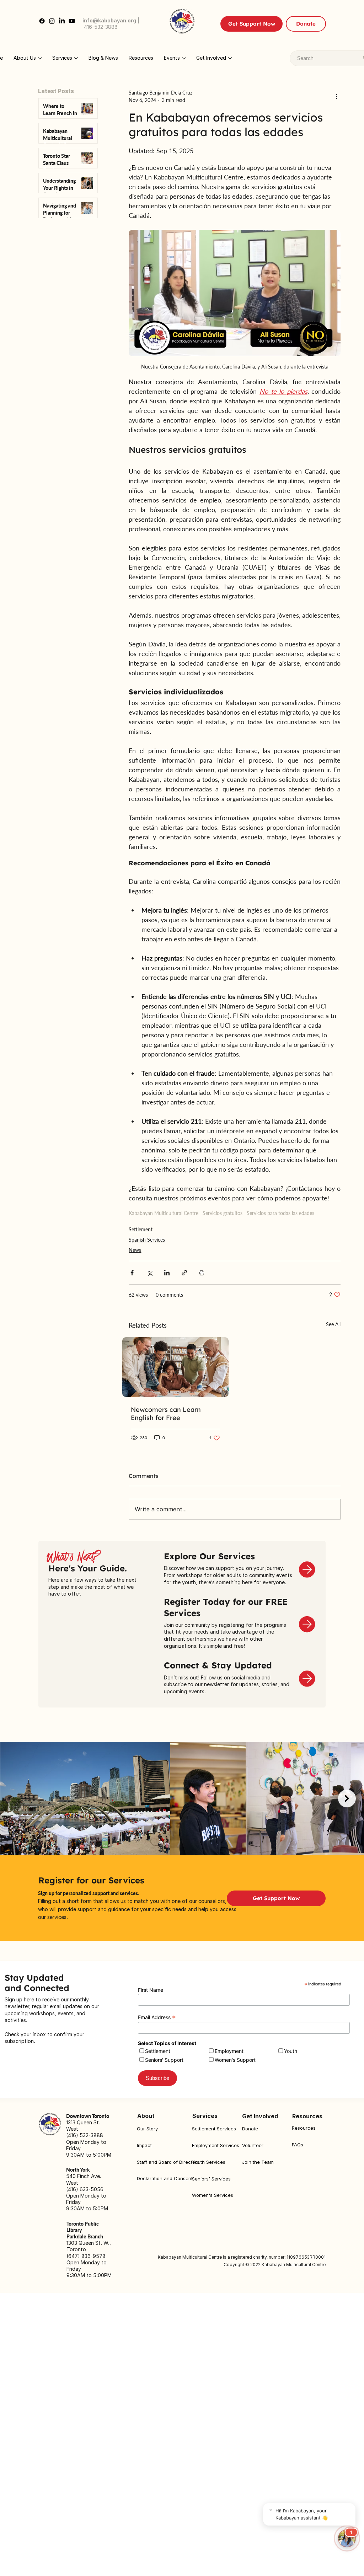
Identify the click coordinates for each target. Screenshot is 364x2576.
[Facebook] (42, 21)
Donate (250, 2129)
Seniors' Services (211, 2179)
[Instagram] (52, 21)
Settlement (141, 1229)
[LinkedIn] (62, 21)
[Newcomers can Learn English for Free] (175, 1367)
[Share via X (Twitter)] (149, 1273)
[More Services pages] (76, 58)
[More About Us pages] (40, 58)
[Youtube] (72, 21)
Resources (304, 2128)
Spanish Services (147, 1240)
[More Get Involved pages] (230, 58)
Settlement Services (214, 2129)
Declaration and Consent (165, 2178)
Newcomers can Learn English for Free (166, 1414)
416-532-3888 (101, 27)
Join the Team (258, 2162)
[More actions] (336, 96)
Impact (144, 2145)
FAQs (298, 2145)
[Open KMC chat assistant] (347, 2538)
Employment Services (216, 2145)
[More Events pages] (184, 58)
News (135, 1250)
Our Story (147, 2129)
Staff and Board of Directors (168, 2162)
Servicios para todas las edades (280, 1213)
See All (333, 1324)
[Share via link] (184, 1273)
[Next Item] (347, 1798)
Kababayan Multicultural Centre (164, 1213)
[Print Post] (202, 1273)
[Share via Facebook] (132, 1273)
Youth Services (209, 2162)
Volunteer (253, 2145)
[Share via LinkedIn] (167, 1273)
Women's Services (213, 2195)
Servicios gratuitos (223, 1213)
